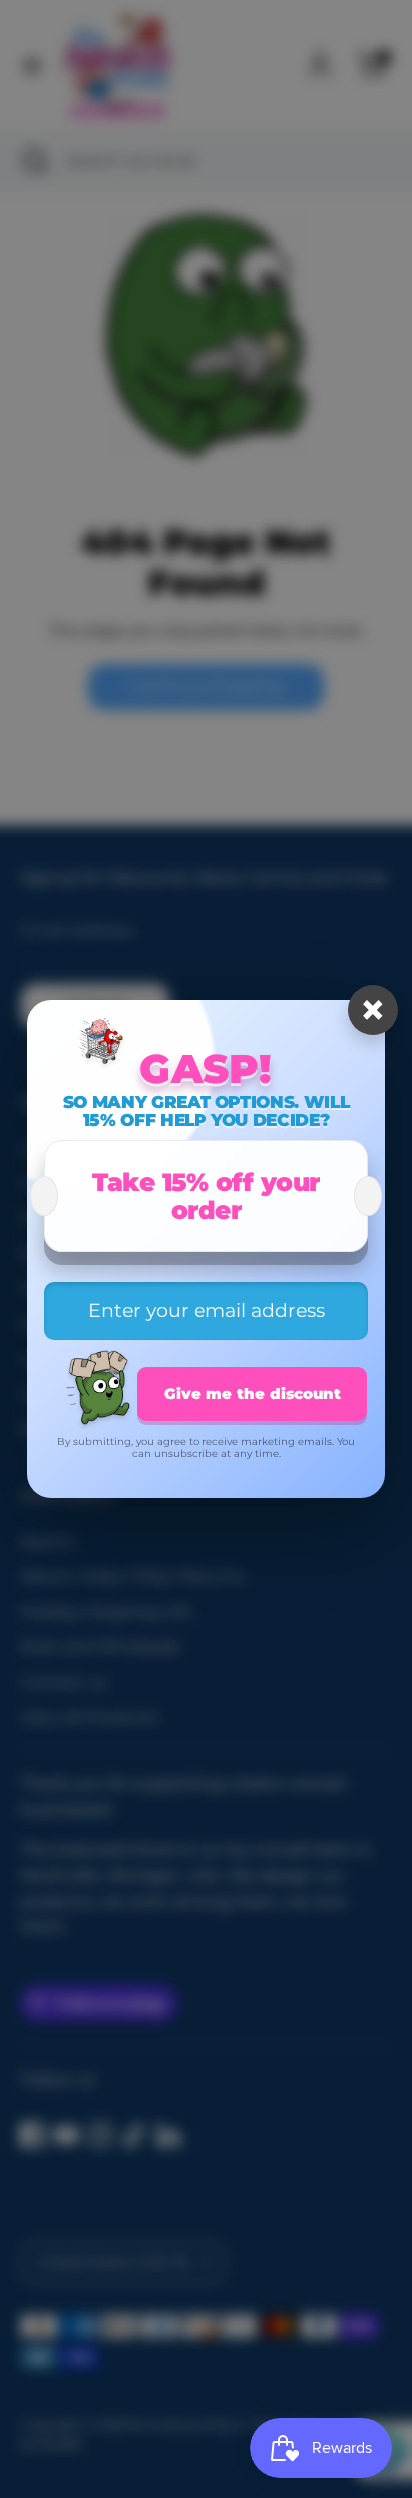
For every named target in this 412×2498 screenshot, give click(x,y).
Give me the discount (252, 1393)
